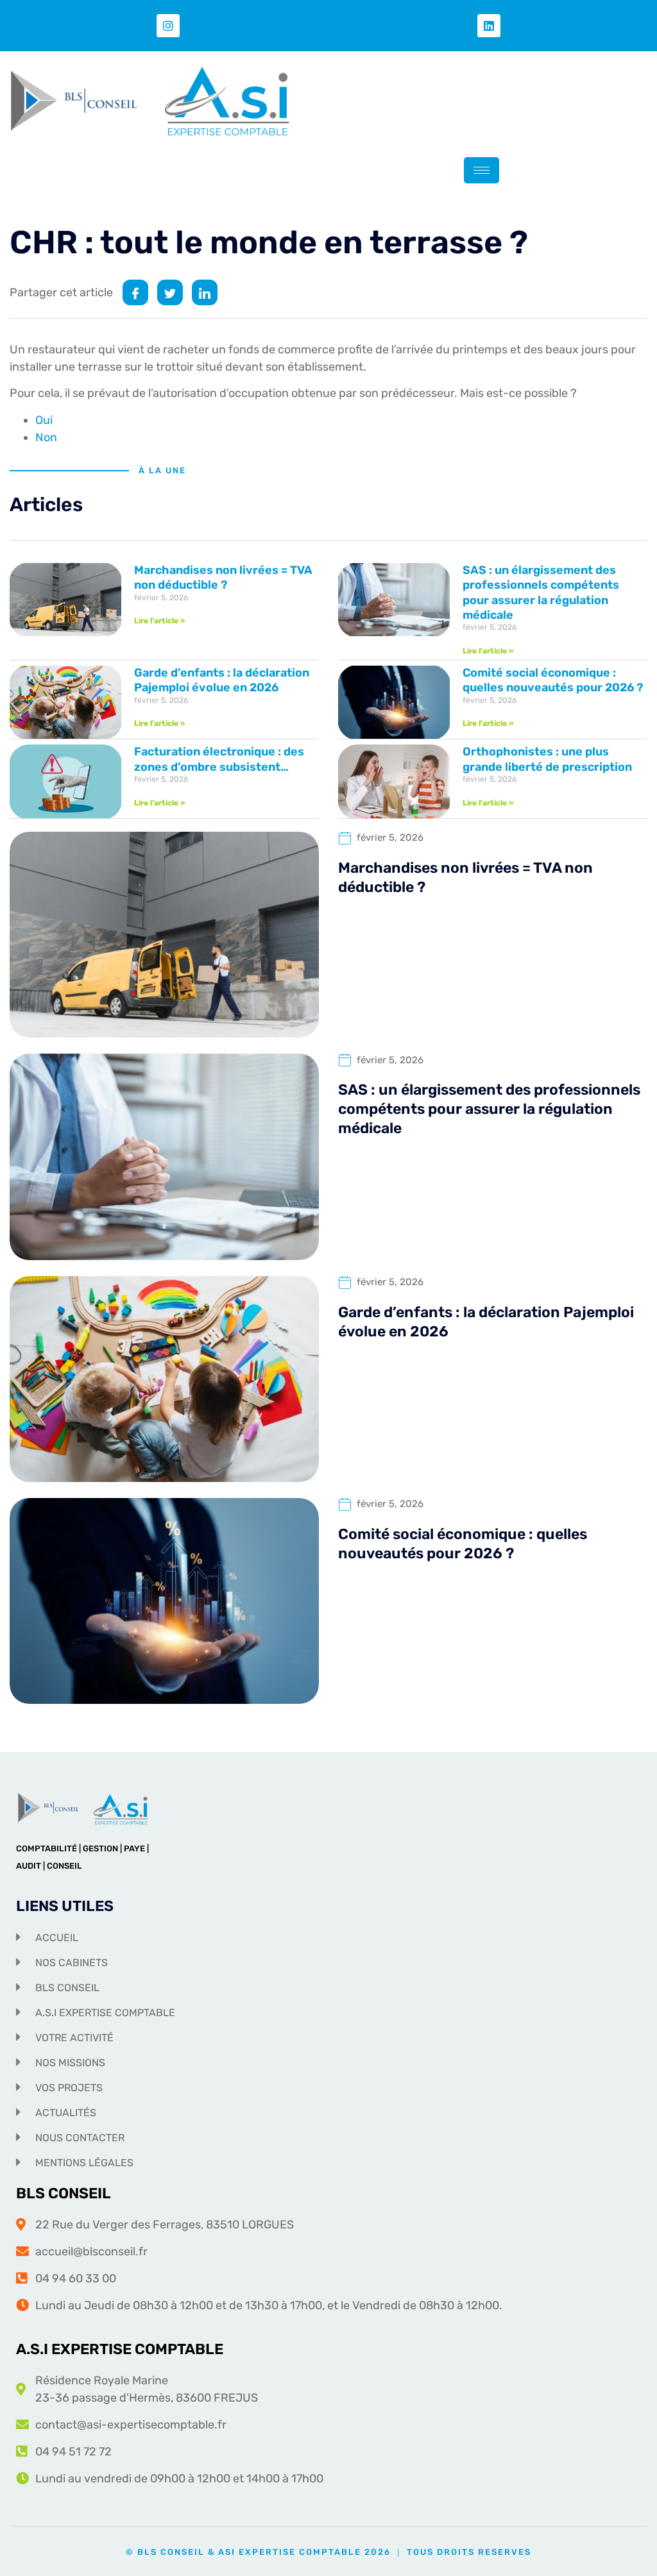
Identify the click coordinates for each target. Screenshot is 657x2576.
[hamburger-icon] (482, 170)
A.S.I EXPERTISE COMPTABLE (120, 2349)
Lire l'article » (159, 621)
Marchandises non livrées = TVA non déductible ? (223, 577)
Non (46, 437)
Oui (44, 420)
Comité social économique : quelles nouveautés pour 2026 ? (553, 680)
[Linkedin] (489, 26)
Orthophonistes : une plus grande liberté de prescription (547, 759)
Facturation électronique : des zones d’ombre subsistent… (219, 759)
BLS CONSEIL (64, 2193)
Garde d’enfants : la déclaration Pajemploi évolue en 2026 (222, 680)
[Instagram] (168, 26)
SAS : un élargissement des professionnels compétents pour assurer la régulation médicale (541, 593)
